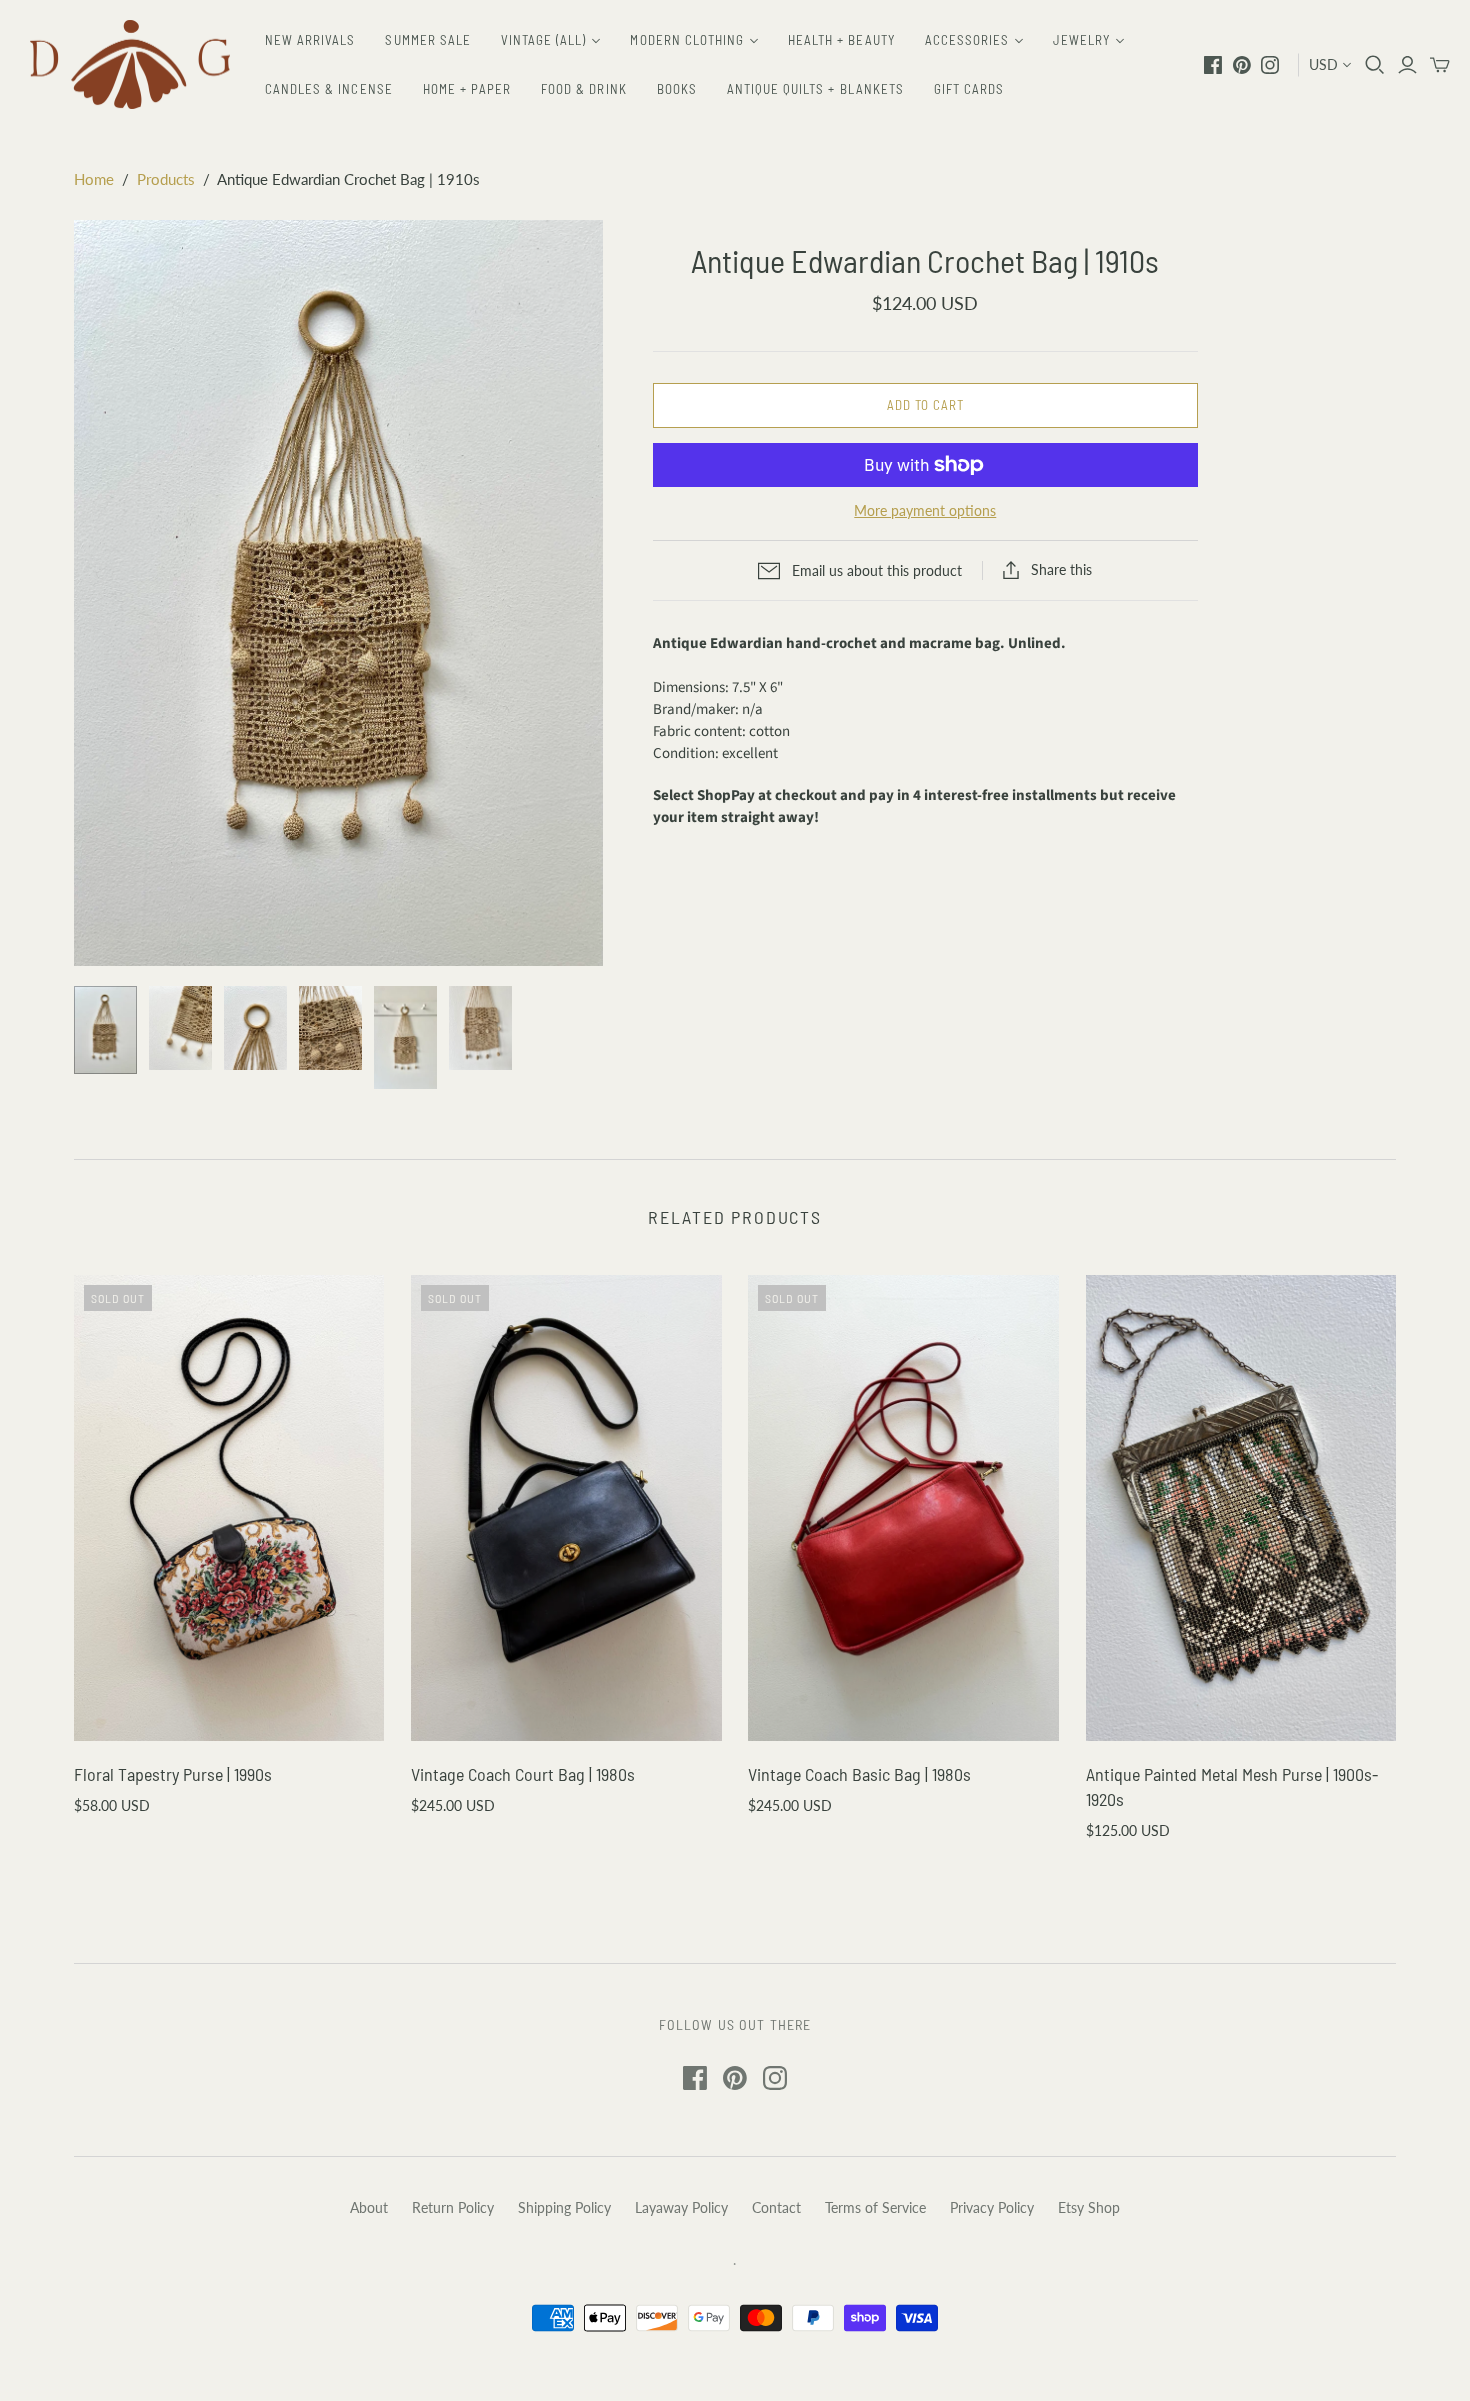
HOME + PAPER (467, 89)
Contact (776, 2207)
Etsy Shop (1089, 2207)
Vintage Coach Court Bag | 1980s (523, 1774)
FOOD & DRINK (583, 89)
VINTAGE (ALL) (544, 40)
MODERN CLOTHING (687, 40)
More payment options (925, 510)
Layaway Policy (681, 2207)
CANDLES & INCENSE (329, 89)
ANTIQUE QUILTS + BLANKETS (815, 89)
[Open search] (1375, 65)
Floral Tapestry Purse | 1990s (173, 1774)
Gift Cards (969, 89)
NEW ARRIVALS (310, 40)
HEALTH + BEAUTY (841, 40)
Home (94, 179)
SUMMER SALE (427, 40)
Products (166, 179)
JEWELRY (1081, 40)
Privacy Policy (992, 2207)
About (369, 2207)
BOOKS (677, 89)
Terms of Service (875, 2207)
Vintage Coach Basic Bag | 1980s (859, 1774)
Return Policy (453, 2207)
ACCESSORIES (967, 40)
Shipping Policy (564, 2207)
